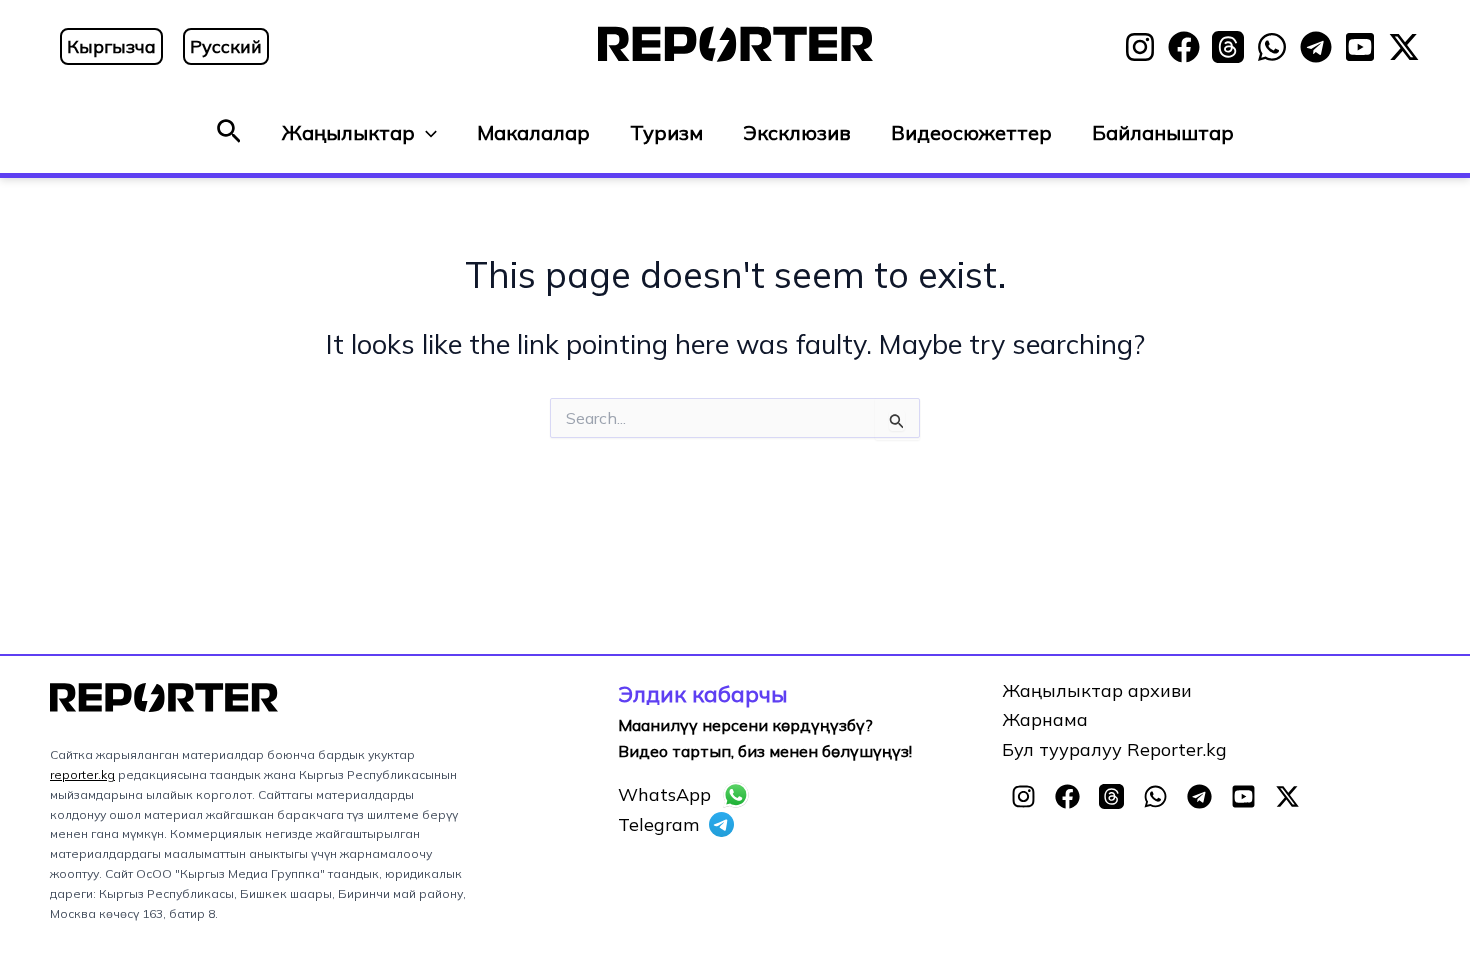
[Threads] (1228, 47)
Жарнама (1045, 719)
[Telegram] (1316, 47)
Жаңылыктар (348, 132)
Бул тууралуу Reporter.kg (1114, 749)
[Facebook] (1184, 47)
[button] (229, 132)
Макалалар (533, 132)
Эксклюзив (797, 132)
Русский (226, 46)
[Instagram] (1140, 47)
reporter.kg (82, 774)
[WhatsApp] (1272, 47)
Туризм (666, 132)
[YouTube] (1360, 47)
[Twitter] (1404, 47)
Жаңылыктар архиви (1097, 690)
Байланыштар (1163, 132)
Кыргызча (111, 46)
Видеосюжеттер (971, 132)
